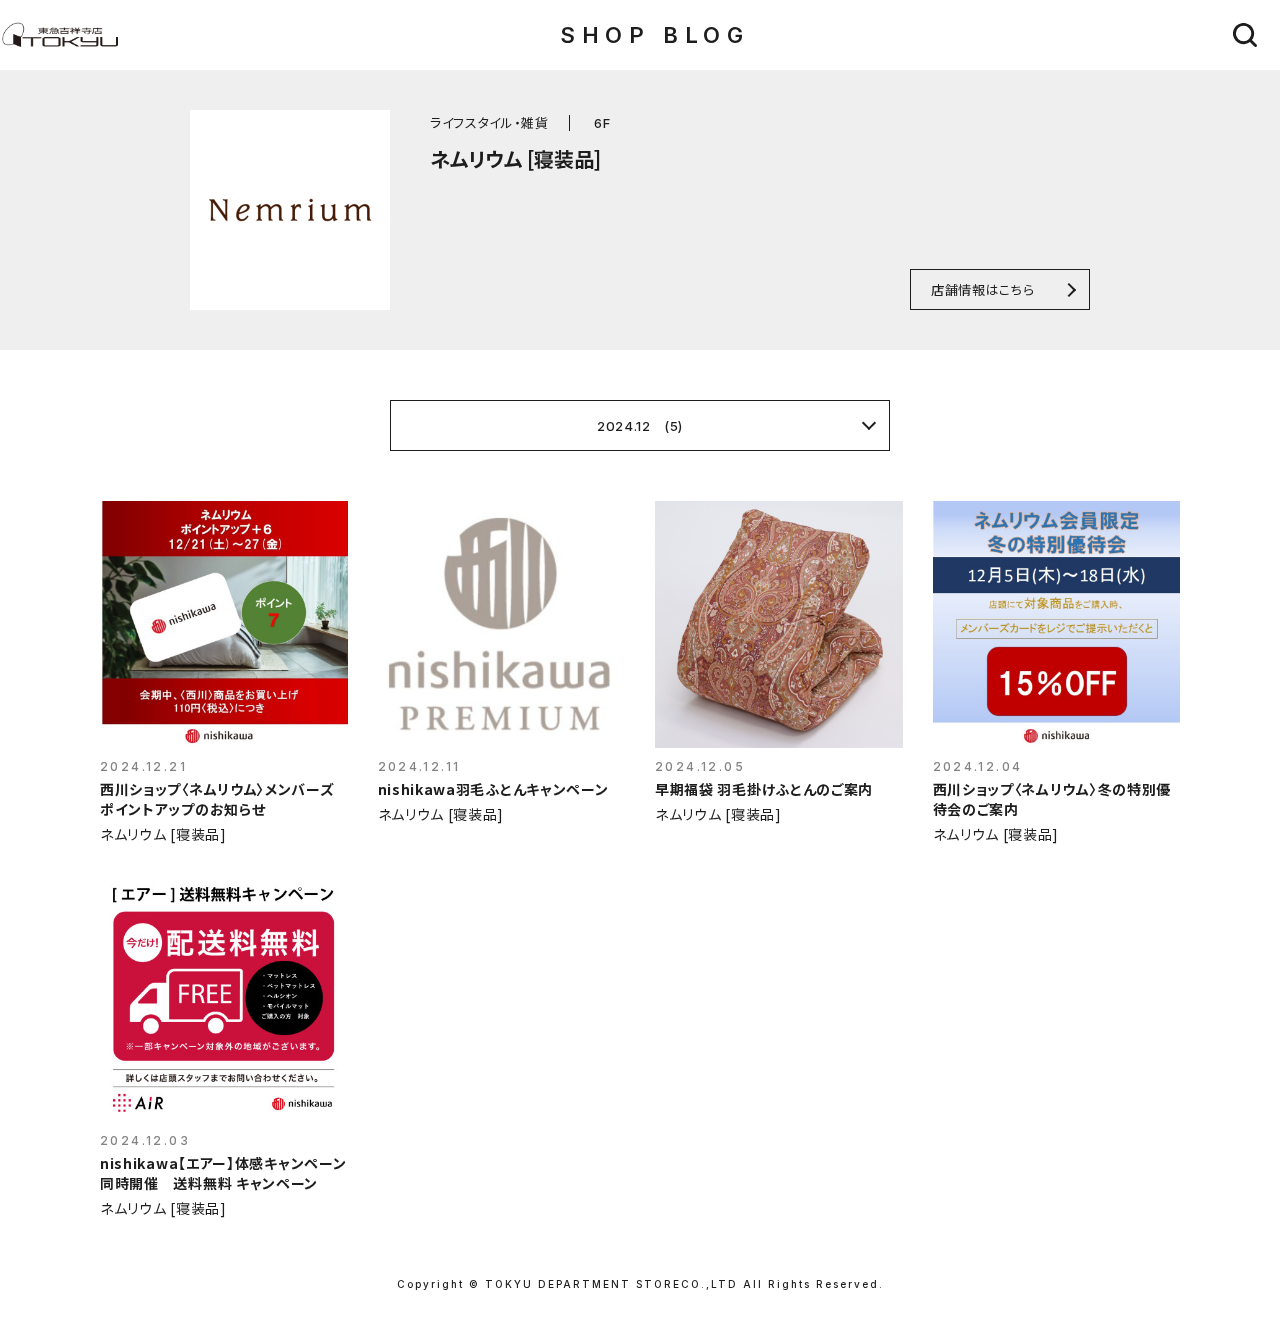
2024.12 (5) (640, 426)
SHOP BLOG (654, 35)
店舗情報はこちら (982, 289)
